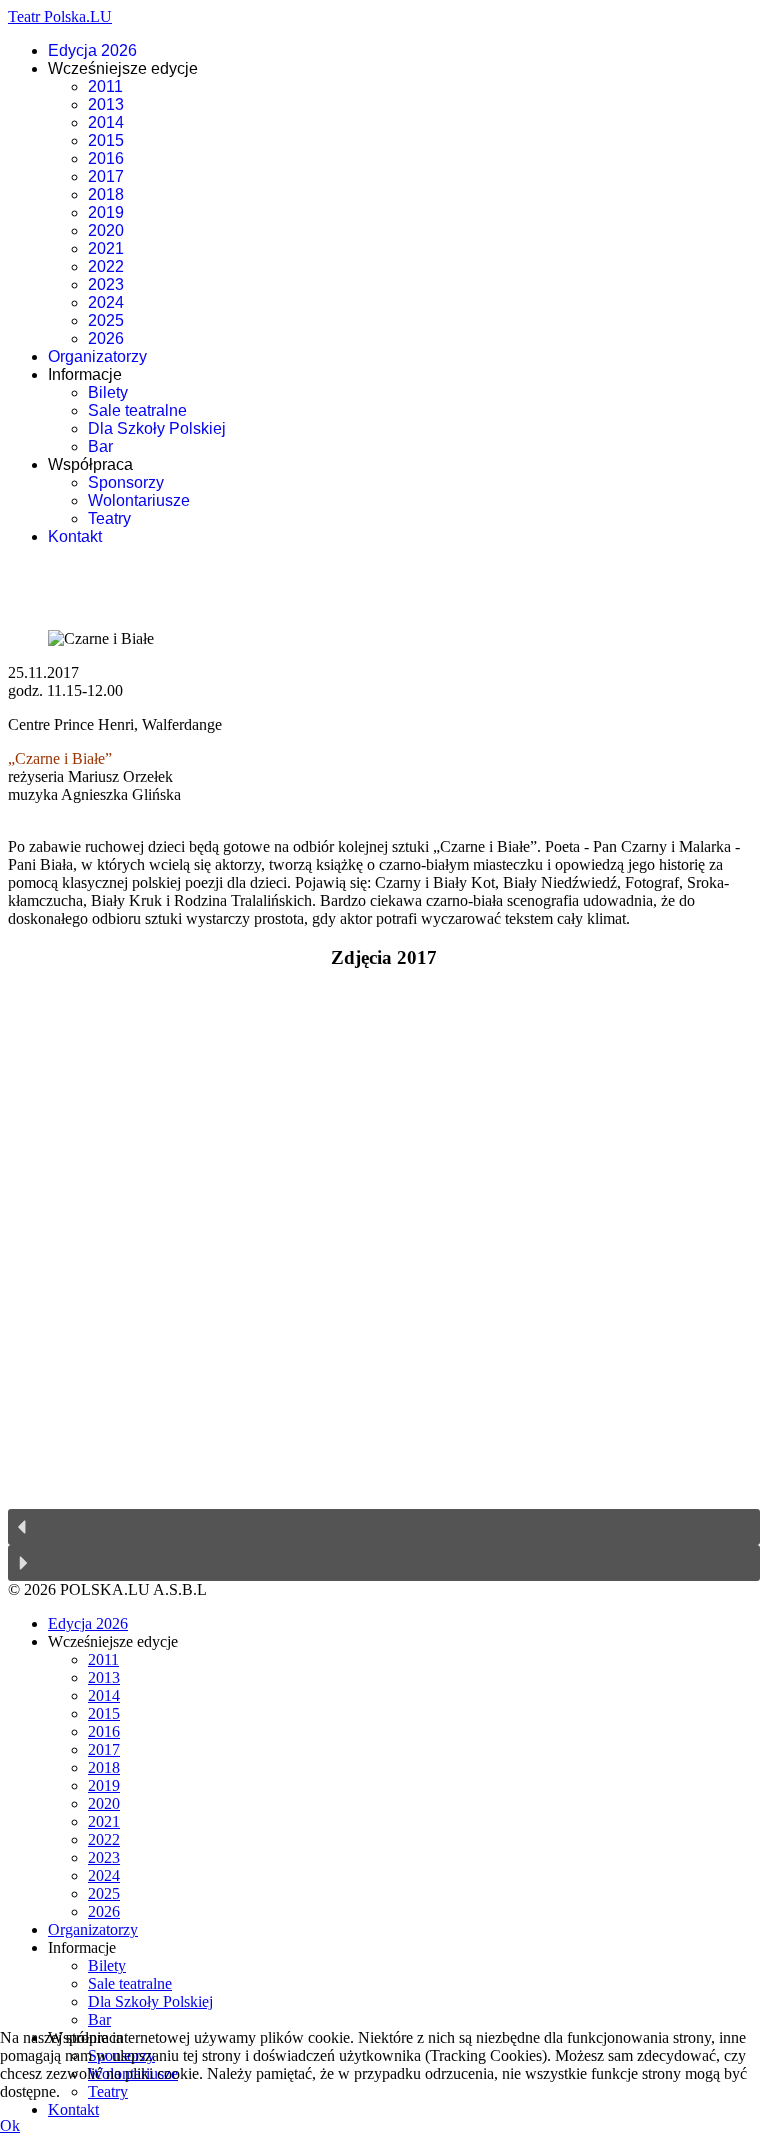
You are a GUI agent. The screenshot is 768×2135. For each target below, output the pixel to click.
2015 (106, 140)
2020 (106, 230)
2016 (106, 158)
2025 (106, 320)
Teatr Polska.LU (60, 16)
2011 (105, 86)
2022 (106, 266)
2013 (106, 104)
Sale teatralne (137, 410)
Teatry (109, 518)
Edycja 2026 (92, 50)
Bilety (108, 392)
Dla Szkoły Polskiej (157, 428)
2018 (106, 194)
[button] (384, 1527)
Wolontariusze (139, 500)
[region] (384, 1284)
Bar (100, 446)
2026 (106, 338)
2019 (106, 212)
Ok (10, 2125)
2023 (106, 284)
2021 (106, 248)
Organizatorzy (97, 356)
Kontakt (75, 536)
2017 (106, 176)
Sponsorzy (126, 482)
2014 (106, 122)
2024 (106, 302)
